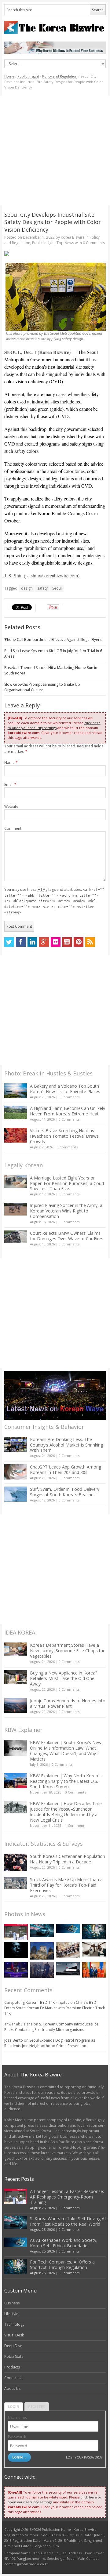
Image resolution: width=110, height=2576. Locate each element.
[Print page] (55, 254)
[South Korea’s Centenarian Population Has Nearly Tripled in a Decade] (16, 1862)
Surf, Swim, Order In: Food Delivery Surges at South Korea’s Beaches (65, 1492)
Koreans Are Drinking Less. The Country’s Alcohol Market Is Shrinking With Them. (66, 1445)
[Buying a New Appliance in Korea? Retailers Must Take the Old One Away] (16, 1677)
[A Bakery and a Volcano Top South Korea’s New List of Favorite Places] (16, 1091)
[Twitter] (9, 942)
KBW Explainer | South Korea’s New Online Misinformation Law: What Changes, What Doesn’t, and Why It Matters (66, 1751)
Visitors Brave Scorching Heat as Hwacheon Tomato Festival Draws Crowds (64, 1136)
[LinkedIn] (32, 942)
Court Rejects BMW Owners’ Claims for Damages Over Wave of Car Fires (67, 1236)
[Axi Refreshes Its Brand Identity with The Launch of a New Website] (68, 1969)
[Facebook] (21, 942)
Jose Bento (14, 2040)
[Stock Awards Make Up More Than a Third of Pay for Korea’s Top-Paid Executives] (16, 1883)
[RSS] (90, 942)
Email (10, 784)
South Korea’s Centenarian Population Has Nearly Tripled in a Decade (68, 1859)
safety (42, 588)
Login (14, 2406)
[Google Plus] (44, 942)
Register (37, 2406)
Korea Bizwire (73, 237)
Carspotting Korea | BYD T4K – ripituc (37, 2002)
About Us (12, 2388)
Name (11, 762)
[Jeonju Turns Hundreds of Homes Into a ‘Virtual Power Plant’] (16, 1705)
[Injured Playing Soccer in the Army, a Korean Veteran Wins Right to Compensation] (16, 1209)
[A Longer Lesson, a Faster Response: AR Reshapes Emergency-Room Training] (16, 1932)
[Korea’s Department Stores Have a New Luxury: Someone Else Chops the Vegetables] (16, 1649)
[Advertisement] (55, 150)
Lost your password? (84, 2457)
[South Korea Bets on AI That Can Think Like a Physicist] (16, 1950)
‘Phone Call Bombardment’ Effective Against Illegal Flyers (53, 639)
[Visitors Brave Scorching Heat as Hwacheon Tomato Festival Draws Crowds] (16, 1135)
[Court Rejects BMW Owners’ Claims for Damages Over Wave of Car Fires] (16, 1237)
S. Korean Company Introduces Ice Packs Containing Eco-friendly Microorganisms (51, 2027)
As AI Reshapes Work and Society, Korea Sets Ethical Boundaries (64, 2243)
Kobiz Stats (14, 2356)
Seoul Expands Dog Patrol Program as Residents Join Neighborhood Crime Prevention (50, 2043)
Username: (17, 2417)
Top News (65, 243)
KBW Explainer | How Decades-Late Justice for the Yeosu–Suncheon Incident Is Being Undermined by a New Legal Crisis (66, 1812)
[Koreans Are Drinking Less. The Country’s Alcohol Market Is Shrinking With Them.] (16, 1444)
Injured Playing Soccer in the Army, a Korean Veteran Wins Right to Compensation (66, 1211)
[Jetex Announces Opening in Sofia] (94, 1970)
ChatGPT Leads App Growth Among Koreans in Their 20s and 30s (66, 1470)
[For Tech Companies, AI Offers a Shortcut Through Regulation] (94, 1932)
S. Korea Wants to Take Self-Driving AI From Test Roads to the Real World (68, 2221)
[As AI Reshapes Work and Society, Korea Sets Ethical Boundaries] (68, 1929)
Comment (13, 828)
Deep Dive (13, 2346)
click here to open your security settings (54, 725)
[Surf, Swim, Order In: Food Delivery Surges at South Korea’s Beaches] (16, 1494)
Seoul (57, 588)
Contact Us (14, 2378)
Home (9, 76)
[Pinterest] (79, 942)
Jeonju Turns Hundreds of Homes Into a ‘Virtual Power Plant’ (68, 1703)
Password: (17, 2437)
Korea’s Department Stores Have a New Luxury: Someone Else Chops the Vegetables (68, 1651)
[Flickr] (56, 942)
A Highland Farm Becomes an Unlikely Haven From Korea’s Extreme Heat (68, 1111)
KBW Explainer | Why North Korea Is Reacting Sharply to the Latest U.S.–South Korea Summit (66, 1781)
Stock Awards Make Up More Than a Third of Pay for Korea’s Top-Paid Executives (66, 1885)
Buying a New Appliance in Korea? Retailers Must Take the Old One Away (64, 1678)
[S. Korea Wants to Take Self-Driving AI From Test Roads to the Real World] (42, 1930)
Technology (14, 2324)
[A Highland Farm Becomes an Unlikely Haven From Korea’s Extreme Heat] (16, 1112)
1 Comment (75, 1825)
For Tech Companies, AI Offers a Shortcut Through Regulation (62, 2265)
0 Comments (69, 1097)
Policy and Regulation (60, 76)
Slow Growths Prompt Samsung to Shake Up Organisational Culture (42, 687)
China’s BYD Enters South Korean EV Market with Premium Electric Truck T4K (55, 2008)
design (27, 588)
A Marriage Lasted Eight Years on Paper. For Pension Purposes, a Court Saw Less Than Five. (67, 1183)
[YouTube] (67, 942)
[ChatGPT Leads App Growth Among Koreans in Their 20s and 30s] (16, 1472)
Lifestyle (11, 2314)
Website (11, 806)
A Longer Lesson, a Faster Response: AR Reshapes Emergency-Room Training (67, 2197)
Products (12, 2367)
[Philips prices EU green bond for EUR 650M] (42, 1951)
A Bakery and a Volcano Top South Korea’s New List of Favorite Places (65, 1089)
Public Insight (28, 76)
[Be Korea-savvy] (55, 27)
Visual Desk (14, 2335)
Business (12, 2303)
